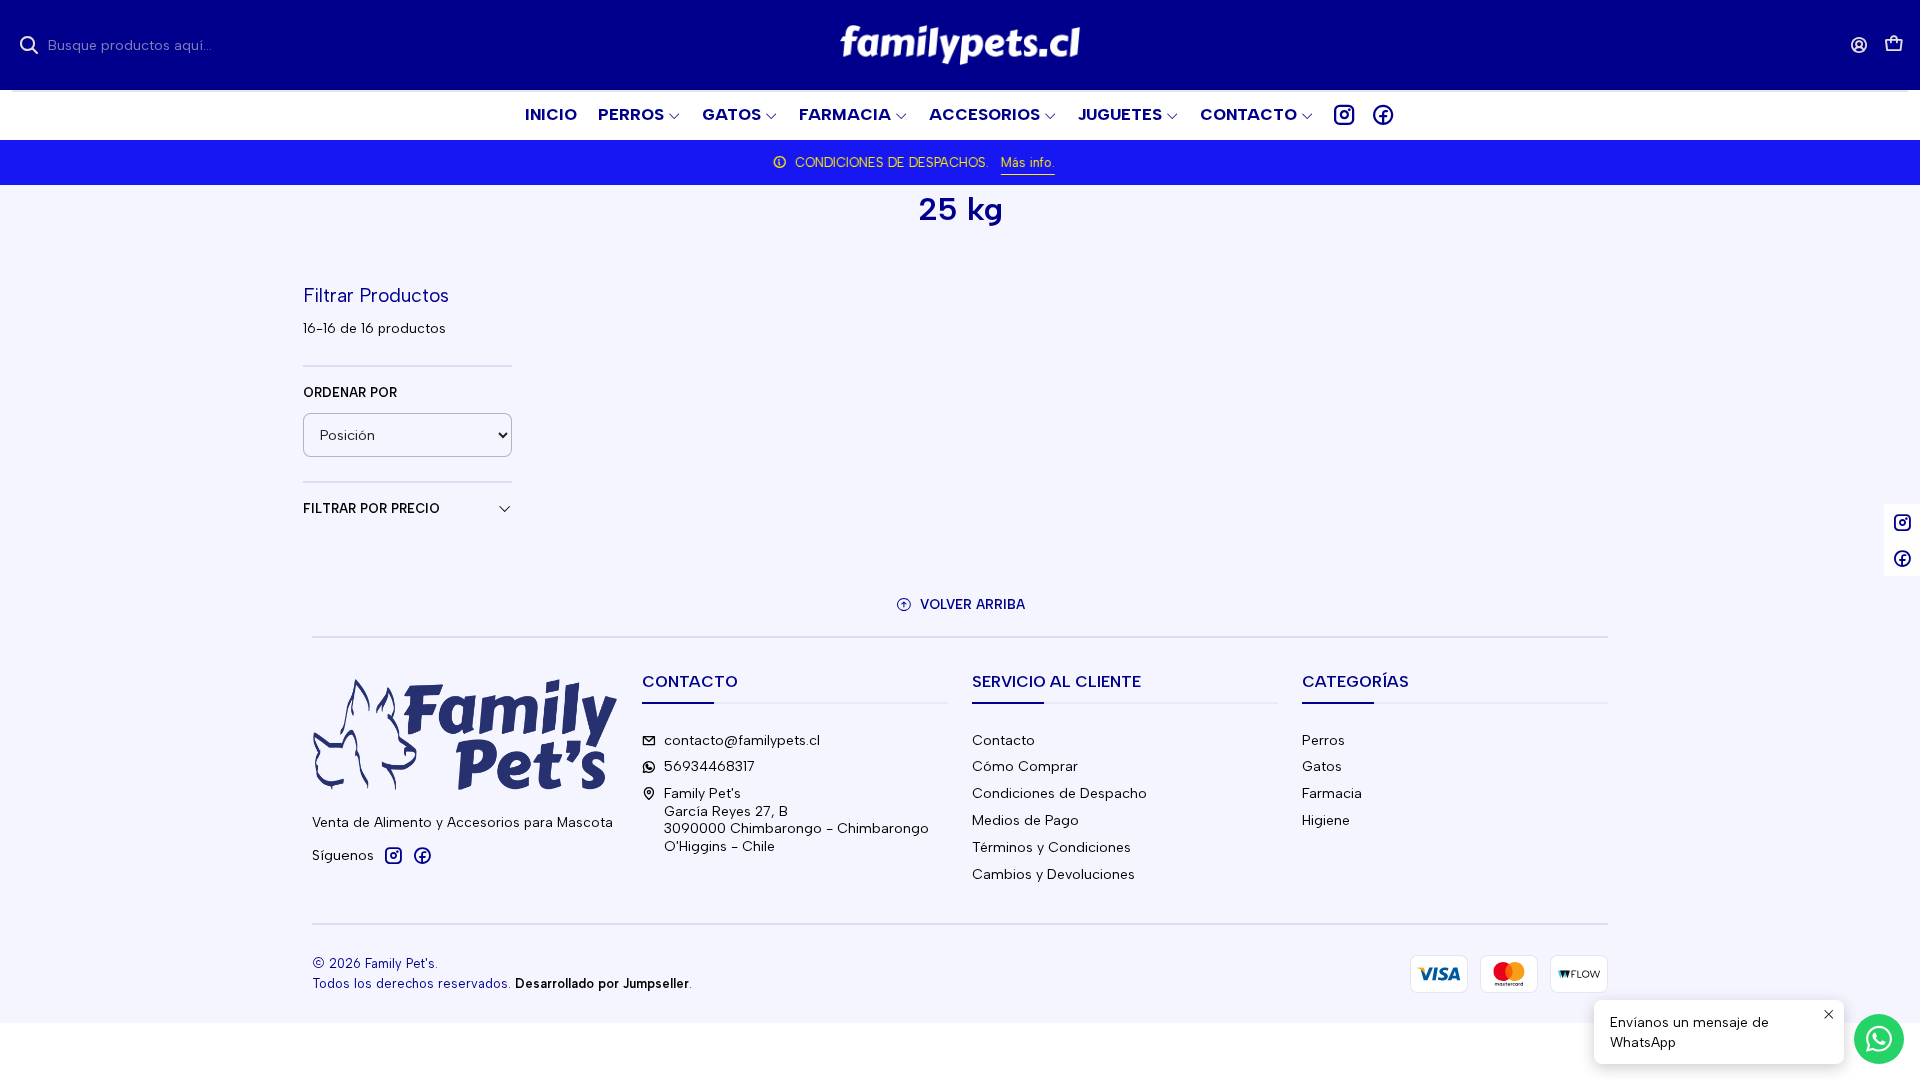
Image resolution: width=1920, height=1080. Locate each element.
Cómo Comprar (1025, 766)
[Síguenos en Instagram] (1344, 115)
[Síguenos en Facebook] (1383, 115)
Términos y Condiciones (1051, 847)
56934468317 (709, 766)
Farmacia (1332, 793)
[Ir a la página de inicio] (959, 45)
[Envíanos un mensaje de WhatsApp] (1879, 1039)
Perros (1323, 740)
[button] (1257, 115)
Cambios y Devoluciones (1053, 874)
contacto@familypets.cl (742, 740)
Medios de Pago (1025, 820)
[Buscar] (29, 45)
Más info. (1074, 162)
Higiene (1326, 820)
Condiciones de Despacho (1059, 793)
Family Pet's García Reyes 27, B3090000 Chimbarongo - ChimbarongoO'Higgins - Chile (796, 820)
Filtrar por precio (371, 508)
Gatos (1322, 766)
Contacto (1003, 740)
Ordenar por (350, 392)
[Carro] (1894, 45)
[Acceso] (1859, 44)
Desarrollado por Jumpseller (602, 983)
